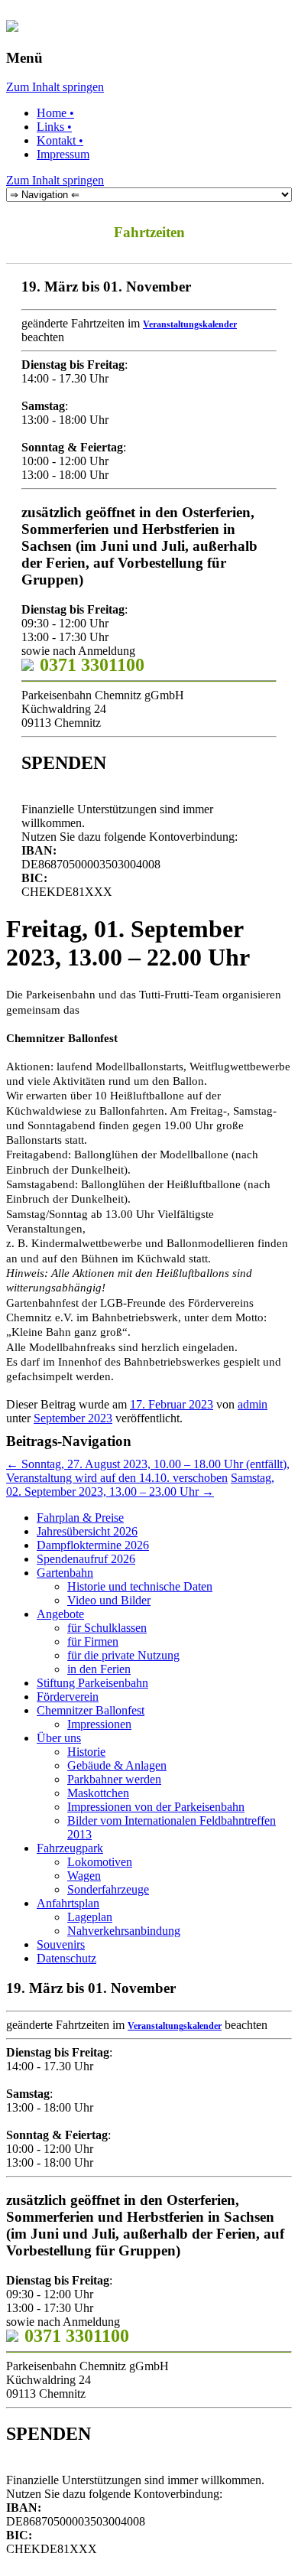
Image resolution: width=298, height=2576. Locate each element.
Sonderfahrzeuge (108, 1889)
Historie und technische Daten (140, 1586)
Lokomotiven (100, 1862)
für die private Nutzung (123, 1655)
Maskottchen (98, 1793)
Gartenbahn (65, 1573)
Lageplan (90, 1917)
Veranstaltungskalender (190, 324)
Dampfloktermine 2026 (93, 1545)
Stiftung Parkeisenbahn (92, 1683)
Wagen (84, 1876)
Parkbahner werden (114, 1779)
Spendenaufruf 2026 (86, 1559)
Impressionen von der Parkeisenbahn (156, 1807)
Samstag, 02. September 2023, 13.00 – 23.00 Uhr (140, 1485)
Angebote (60, 1614)
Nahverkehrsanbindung (124, 1931)
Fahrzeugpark (70, 1848)
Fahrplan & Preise (80, 1518)
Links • (54, 127)
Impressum (63, 154)
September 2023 (73, 1418)
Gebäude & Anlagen (117, 1765)
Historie (86, 1752)
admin (253, 1404)
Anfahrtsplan (68, 1903)
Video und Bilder (109, 1600)
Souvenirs (61, 1944)
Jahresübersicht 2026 (87, 1531)
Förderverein (68, 1697)
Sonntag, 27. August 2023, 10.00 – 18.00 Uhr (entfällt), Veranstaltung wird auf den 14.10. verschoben (148, 1471)
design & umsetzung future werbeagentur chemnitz (242, 2560)
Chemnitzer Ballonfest (91, 1710)
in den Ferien (99, 1669)
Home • (55, 113)
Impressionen (99, 1724)
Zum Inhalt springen (55, 87)
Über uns (59, 1738)
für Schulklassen (107, 1628)
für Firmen (93, 1641)
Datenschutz (66, 1958)
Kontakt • (60, 140)
